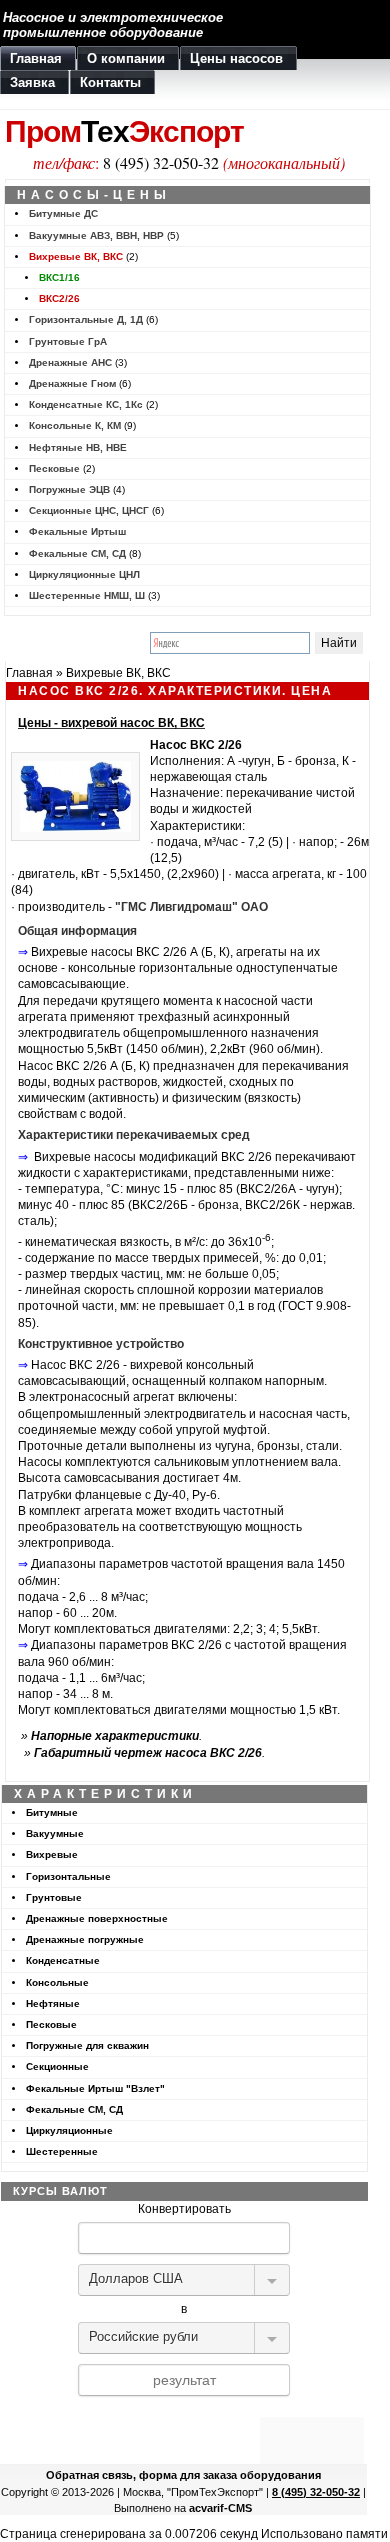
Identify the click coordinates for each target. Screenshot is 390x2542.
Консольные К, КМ (75, 425)
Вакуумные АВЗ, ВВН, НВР (96, 235)
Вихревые (52, 1854)
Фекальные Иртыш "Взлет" (95, 2088)
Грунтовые (54, 1897)
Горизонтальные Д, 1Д (86, 319)
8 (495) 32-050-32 (161, 162)
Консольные (57, 1982)
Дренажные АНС (70, 362)
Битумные (52, 1812)
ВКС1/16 (59, 277)
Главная (29, 673)
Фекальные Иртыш (77, 531)
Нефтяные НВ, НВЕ (78, 447)
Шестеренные (62, 2151)
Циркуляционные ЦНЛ (84, 574)
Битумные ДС (63, 213)
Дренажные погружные (85, 1939)
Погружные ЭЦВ (69, 489)
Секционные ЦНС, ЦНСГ (89, 510)
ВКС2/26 (59, 298)
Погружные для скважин (87, 2045)
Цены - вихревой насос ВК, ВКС (111, 723)
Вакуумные (55, 1833)
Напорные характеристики (115, 1736)
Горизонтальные (68, 1876)
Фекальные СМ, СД (77, 553)
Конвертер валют (184, 2409)
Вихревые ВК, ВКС (76, 256)
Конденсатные (63, 1960)
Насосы (40, 1462)
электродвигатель (69, 1033)
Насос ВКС (182, 745)
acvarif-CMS (220, 2508)
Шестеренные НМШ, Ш (87, 595)
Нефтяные (53, 2003)
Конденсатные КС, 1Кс (86, 404)
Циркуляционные (69, 2130)
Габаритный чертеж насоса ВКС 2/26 (148, 1753)
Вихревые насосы (82, 952)
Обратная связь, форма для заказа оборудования (183, 2475)
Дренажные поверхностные (97, 1918)
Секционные (57, 2066)
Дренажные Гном (72, 383)
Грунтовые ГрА (68, 341)
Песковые (54, 468)
